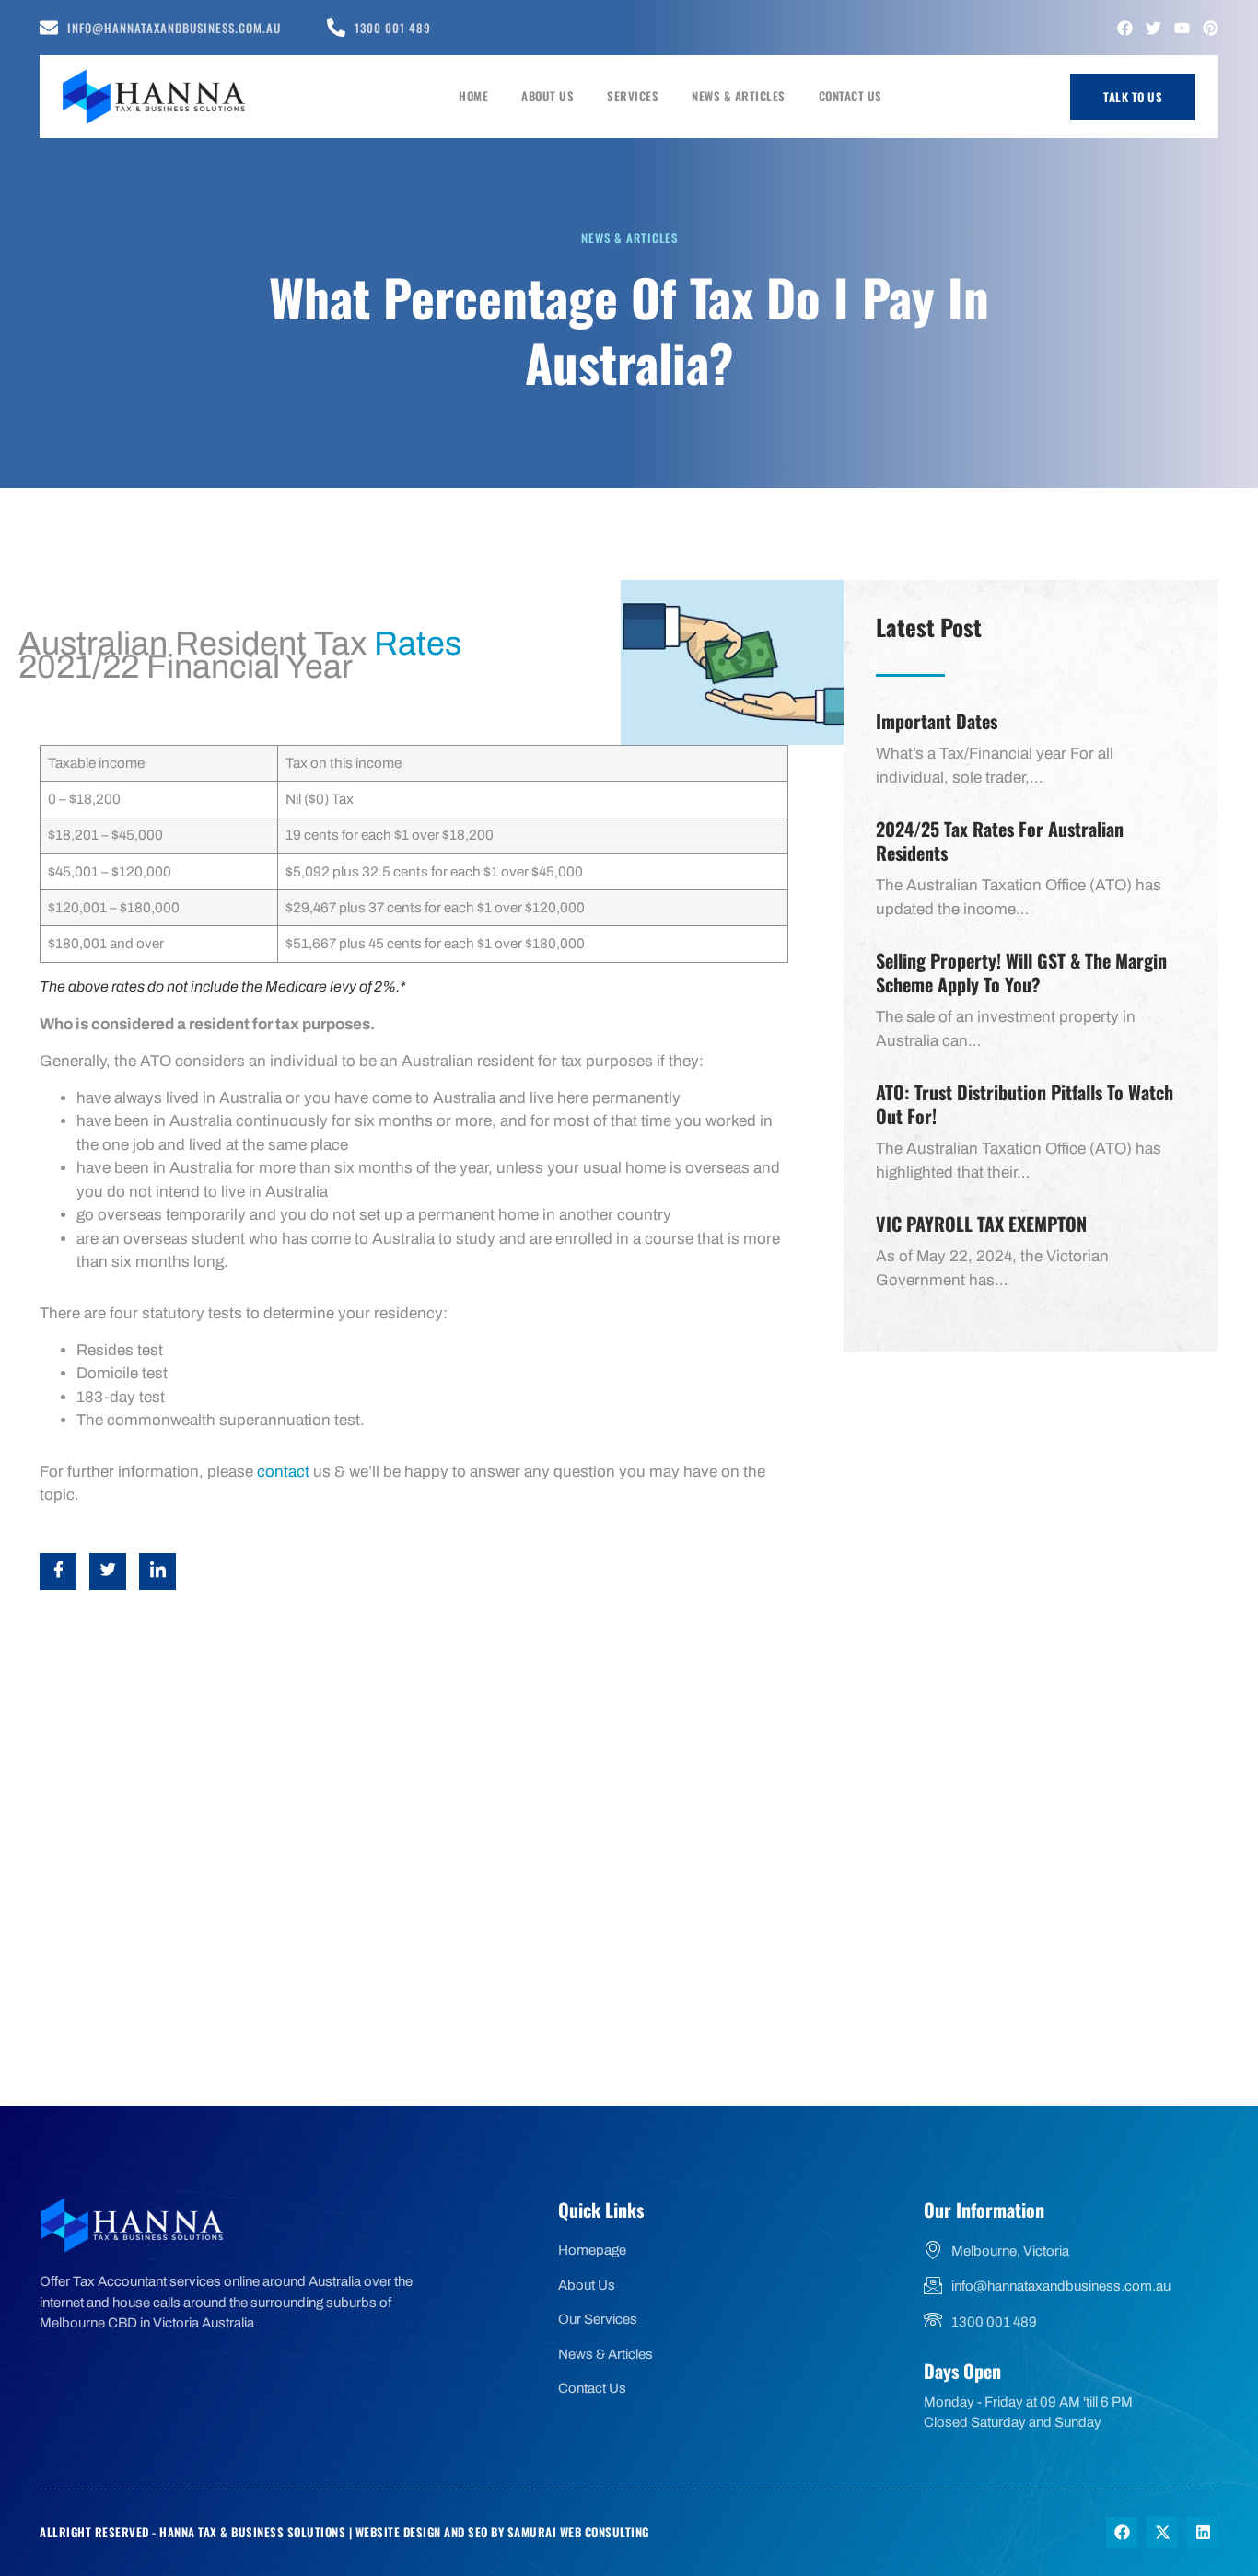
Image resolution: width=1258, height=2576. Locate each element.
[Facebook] (1125, 28)
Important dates (937, 721)
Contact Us (850, 96)
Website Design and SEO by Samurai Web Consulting (502, 2532)
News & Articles (739, 96)
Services (633, 96)
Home (473, 96)
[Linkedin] (1203, 2533)
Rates (418, 644)
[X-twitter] (1162, 2533)
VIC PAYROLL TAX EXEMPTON (981, 1224)
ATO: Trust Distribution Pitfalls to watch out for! (1025, 1104)
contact (283, 1472)
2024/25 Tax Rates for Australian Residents (1000, 841)
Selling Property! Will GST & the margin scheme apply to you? (1021, 972)
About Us (547, 96)
